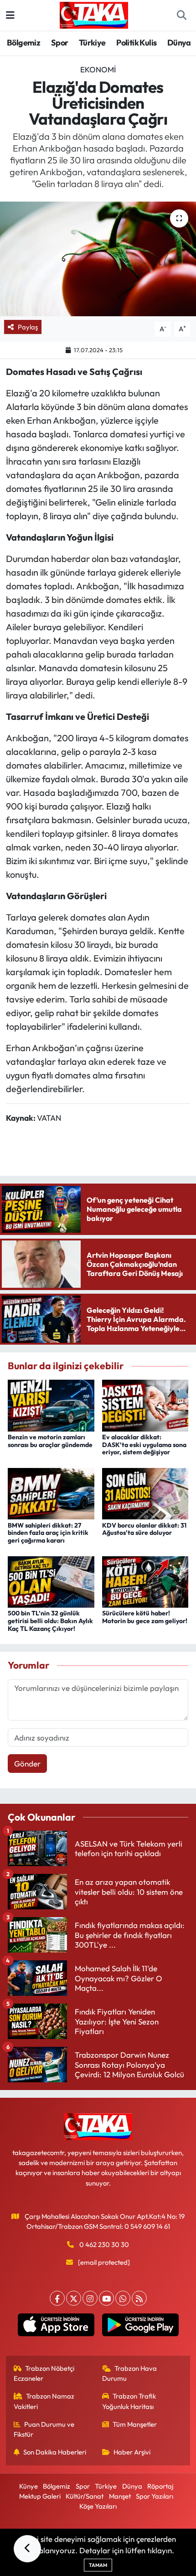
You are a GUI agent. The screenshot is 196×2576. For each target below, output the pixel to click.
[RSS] (139, 2298)
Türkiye (92, 43)
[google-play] (140, 2327)
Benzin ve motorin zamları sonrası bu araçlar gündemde (50, 1441)
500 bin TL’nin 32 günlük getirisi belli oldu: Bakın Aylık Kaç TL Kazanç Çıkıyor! (50, 1621)
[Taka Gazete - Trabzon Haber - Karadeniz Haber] (94, 14)
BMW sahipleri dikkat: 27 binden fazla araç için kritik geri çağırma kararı (48, 1533)
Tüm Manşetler (135, 2424)
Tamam (98, 2565)
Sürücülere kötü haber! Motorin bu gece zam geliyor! (145, 1617)
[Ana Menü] (10, 15)
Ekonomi (98, 69)
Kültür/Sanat (85, 2496)
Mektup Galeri (40, 2496)
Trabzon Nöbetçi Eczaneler (44, 2373)
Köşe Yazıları (98, 2506)
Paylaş (28, 327)
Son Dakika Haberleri (55, 2452)
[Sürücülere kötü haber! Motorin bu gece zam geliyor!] (145, 1581)
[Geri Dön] (27, 2549)
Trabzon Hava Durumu (130, 2373)
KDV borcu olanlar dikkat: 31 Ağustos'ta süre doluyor (144, 1529)
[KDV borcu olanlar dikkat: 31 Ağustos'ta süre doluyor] (145, 1493)
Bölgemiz (23, 43)
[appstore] (56, 2327)
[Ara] (181, 15)
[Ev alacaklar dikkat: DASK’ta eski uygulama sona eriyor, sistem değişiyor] (145, 1404)
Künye (28, 2486)
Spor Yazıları (155, 2496)
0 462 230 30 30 (104, 2245)
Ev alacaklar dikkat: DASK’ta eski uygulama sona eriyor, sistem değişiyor (144, 1445)
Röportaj (160, 2486)
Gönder (27, 1764)
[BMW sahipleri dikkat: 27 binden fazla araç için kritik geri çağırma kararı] (51, 1493)
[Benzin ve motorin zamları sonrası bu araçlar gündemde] (51, 1404)
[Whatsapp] (123, 2298)
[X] (74, 2298)
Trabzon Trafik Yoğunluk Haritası (129, 2401)
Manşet (120, 2496)
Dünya (179, 43)
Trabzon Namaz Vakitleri (44, 2401)
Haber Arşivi (132, 2452)
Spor (60, 43)
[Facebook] (57, 2298)
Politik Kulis (136, 43)
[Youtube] (106, 2298)
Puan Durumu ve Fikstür (44, 2429)
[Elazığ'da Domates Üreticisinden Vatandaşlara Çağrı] (98, 259)
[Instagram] (90, 2298)
